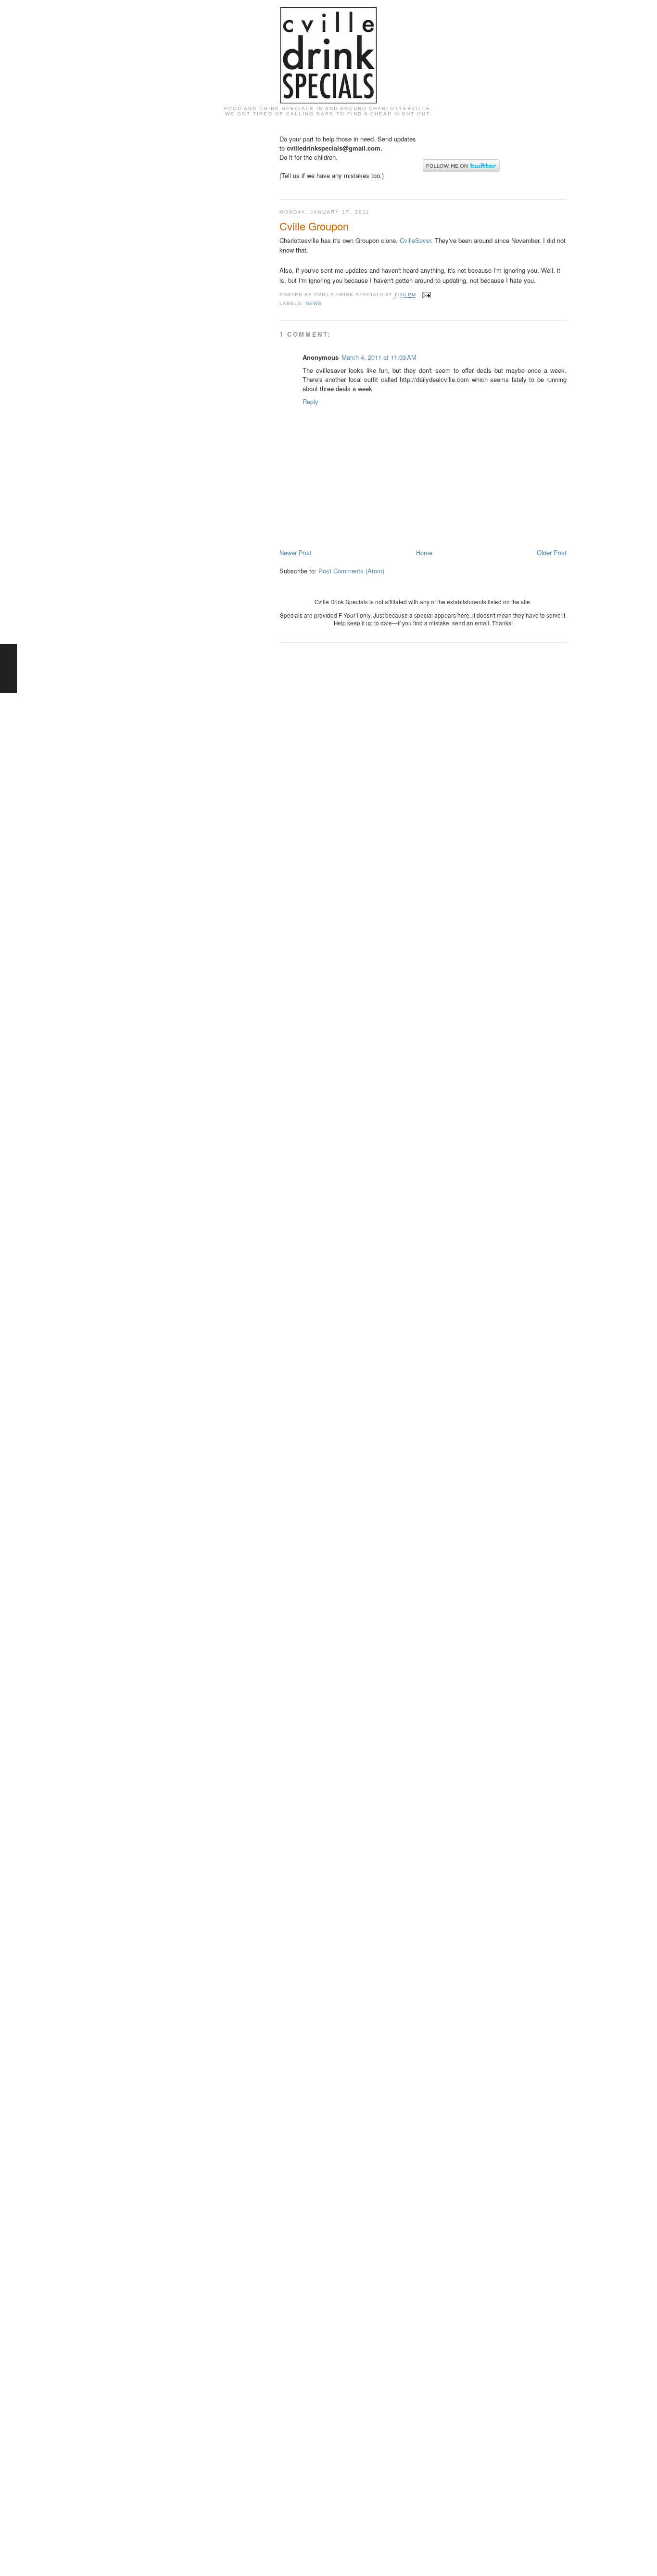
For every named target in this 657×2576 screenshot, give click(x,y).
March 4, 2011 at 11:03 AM (379, 357)
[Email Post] (425, 295)
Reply (310, 401)
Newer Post (296, 552)
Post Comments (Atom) (351, 571)
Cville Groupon (314, 226)
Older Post (552, 552)
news (314, 303)
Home (424, 552)
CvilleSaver (415, 240)
